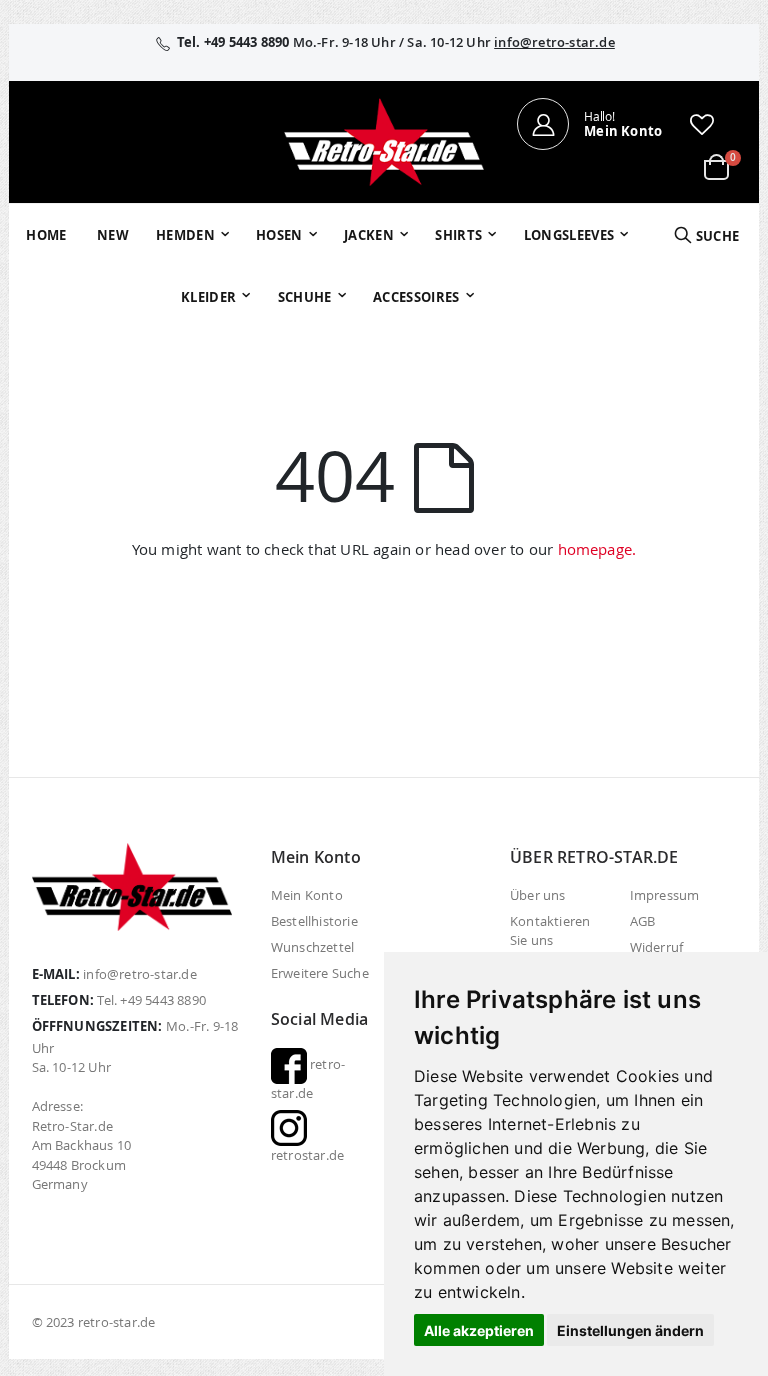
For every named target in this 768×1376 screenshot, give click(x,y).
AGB (643, 921)
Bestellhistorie (314, 921)
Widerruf (657, 947)
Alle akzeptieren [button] (479, 1330)
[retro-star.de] (384, 142)
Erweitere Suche (320, 973)
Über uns (538, 895)
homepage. (597, 549)
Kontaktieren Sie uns (550, 930)
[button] (702, 124)
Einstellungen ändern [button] (630, 1330)
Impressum (665, 895)
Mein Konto (307, 895)
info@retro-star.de (554, 42)
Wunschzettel (312, 947)
